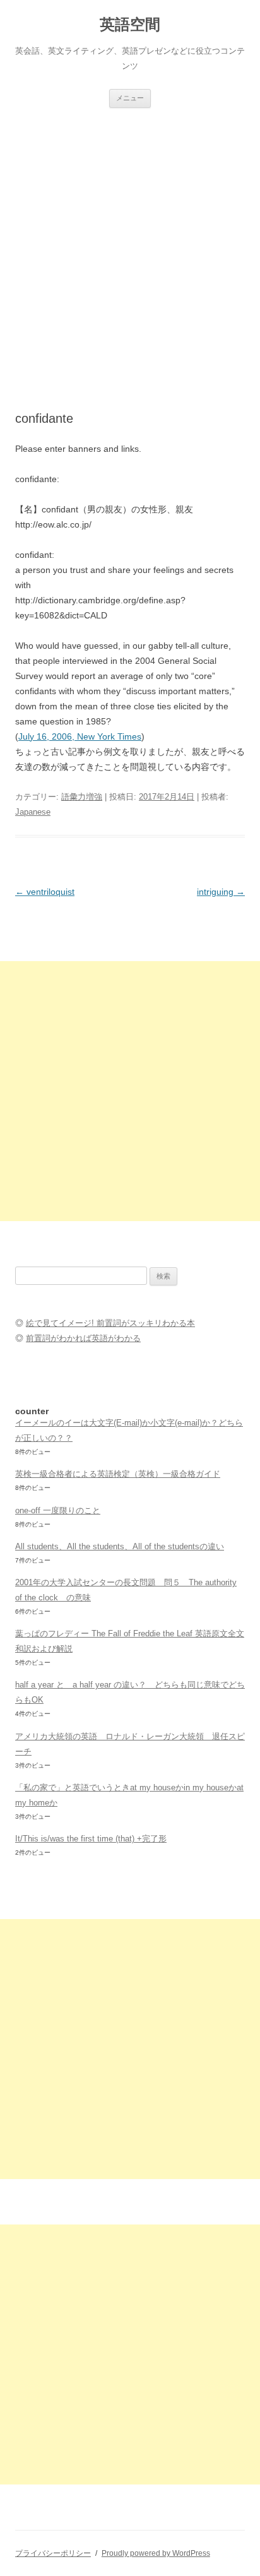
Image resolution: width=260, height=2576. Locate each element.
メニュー (130, 98)
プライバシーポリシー (53, 2553)
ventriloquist (45, 892)
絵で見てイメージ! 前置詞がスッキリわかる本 (110, 1323)
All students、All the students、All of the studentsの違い (120, 1546)
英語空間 (130, 24)
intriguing (221, 892)
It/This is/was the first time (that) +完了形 (91, 1839)
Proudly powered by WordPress (156, 2553)
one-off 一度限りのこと (58, 1510)
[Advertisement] (130, 244)
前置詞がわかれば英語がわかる (83, 1338)
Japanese (33, 812)
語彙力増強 (82, 797)
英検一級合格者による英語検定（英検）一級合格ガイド (118, 1474)
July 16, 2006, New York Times (80, 736)
